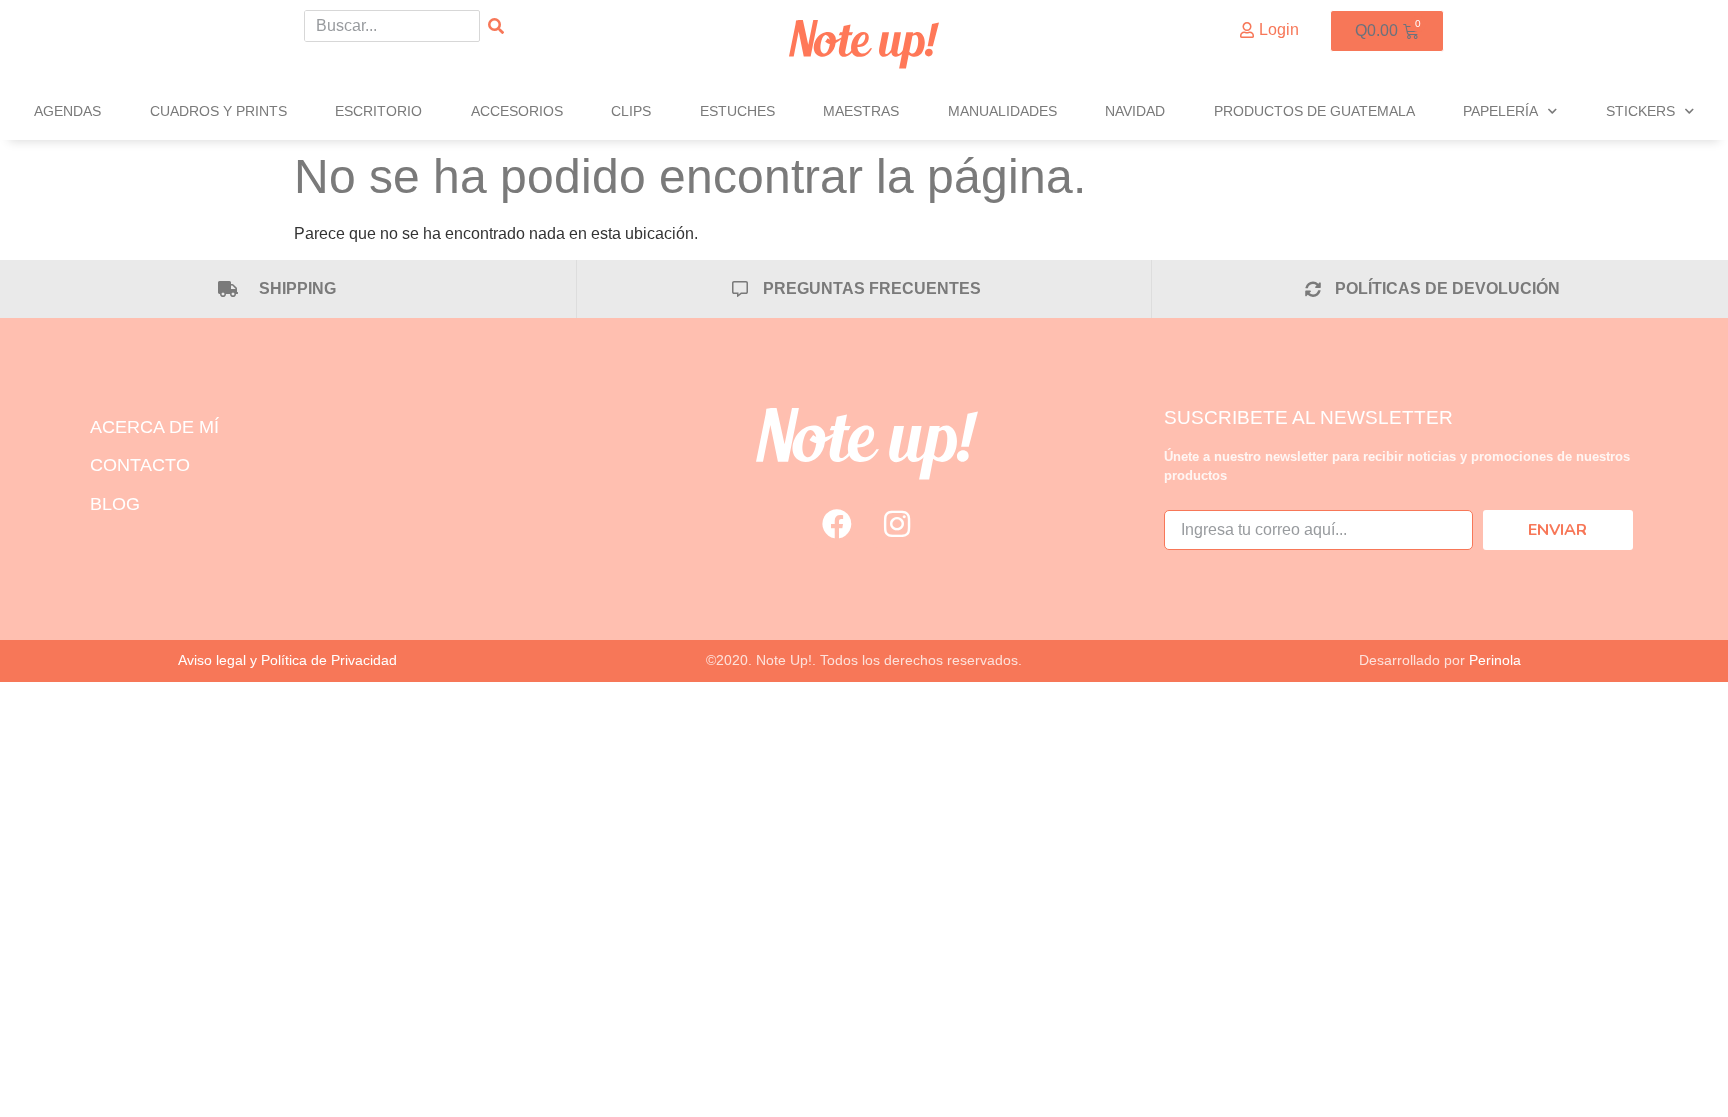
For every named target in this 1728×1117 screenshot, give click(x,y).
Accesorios (517, 111)
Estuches (737, 111)
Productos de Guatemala (1314, 111)
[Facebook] (837, 524)
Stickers (1640, 111)
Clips (631, 111)
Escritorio (378, 111)
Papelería (1500, 111)
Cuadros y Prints (218, 111)
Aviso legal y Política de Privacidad (287, 660)
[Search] (496, 26)
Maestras (861, 111)
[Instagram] (897, 524)
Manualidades (1002, 111)
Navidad (1135, 111)
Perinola (1495, 660)
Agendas (67, 111)
